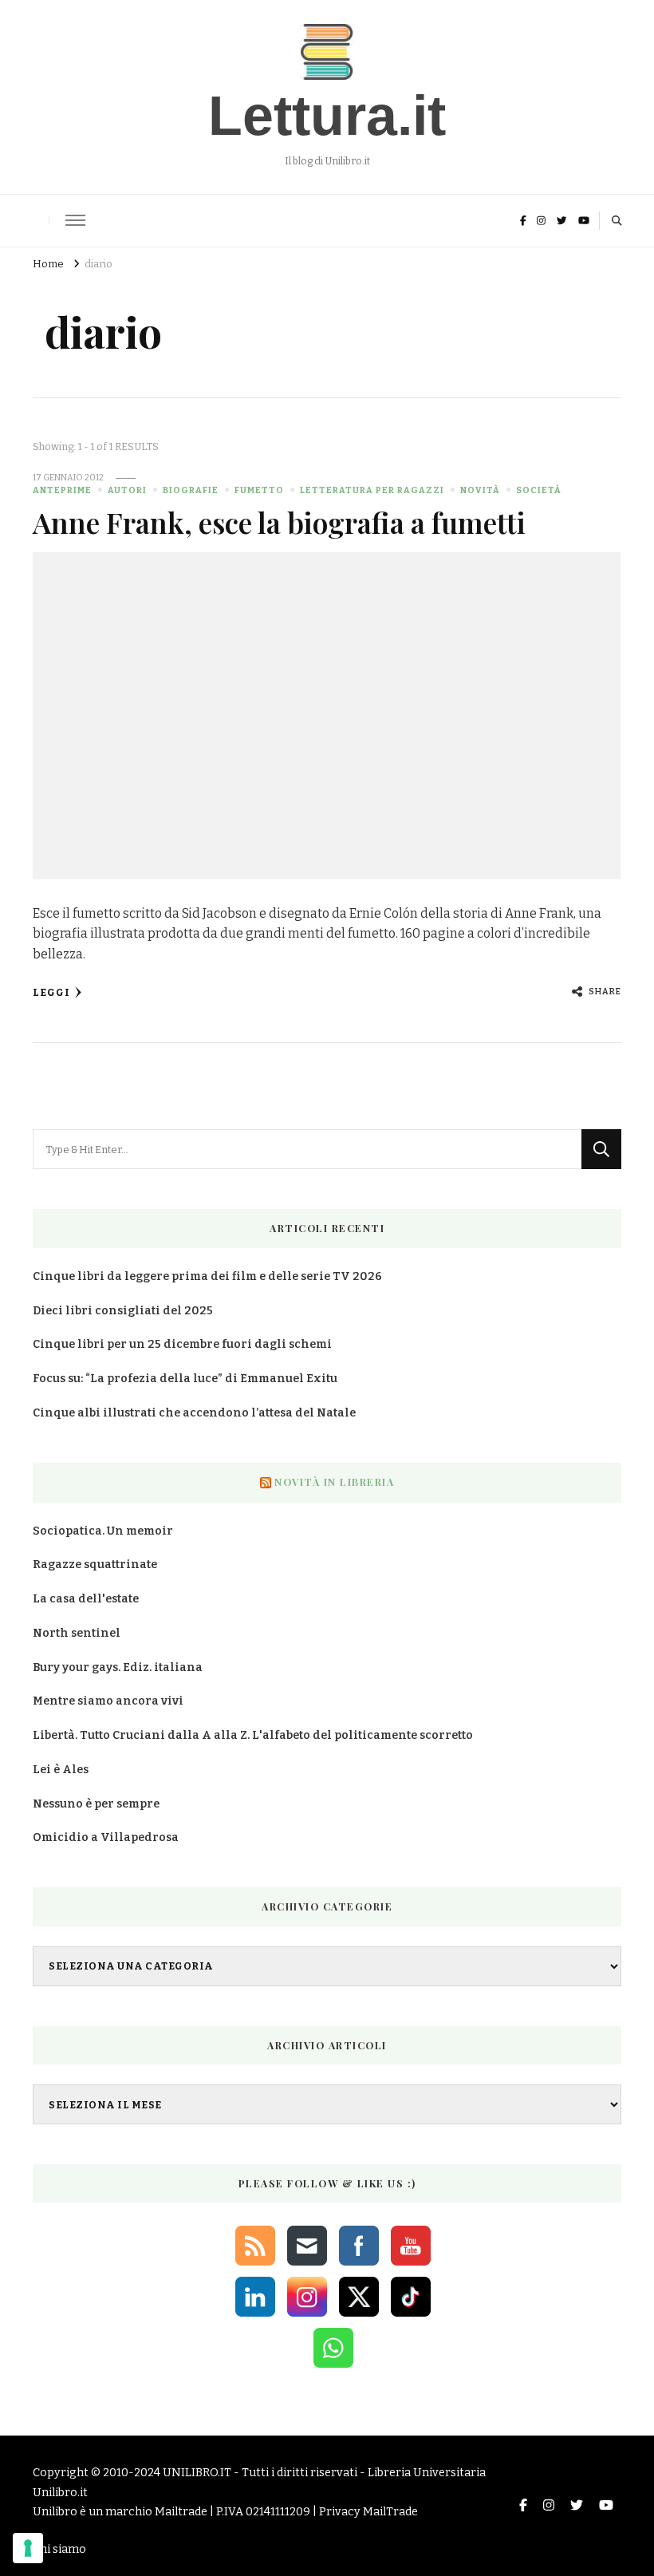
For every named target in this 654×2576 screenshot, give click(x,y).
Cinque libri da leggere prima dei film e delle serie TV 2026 (207, 1276)
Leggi (51, 992)
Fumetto (259, 490)
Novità (480, 490)
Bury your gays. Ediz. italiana (118, 1667)
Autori (127, 490)
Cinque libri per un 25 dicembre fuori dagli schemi (182, 1344)
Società (539, 490)
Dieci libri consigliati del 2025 (123, 1311)
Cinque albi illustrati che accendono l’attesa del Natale (194, 1413)
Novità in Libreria (334, 1482)
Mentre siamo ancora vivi (108, 1701)
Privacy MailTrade (368, 2512)
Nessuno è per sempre (96, 1804)
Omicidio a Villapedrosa (106, 1837)
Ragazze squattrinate (95, 1565)
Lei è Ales (61, 1770)
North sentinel (77, 1633)
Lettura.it (327, 116)
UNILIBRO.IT (197, 2473)
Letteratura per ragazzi (372, 490)
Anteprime (62, 490)
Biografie (191, 490)
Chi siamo (59, 2549)
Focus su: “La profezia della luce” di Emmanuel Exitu (185, 1379)
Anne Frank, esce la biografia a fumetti (279, 522)
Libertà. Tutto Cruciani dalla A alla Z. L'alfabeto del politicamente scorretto (253, 1735)
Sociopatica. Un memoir (103, 1531)
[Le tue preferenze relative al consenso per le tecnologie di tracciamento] (28, 2548)
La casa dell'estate (86, 1599)
